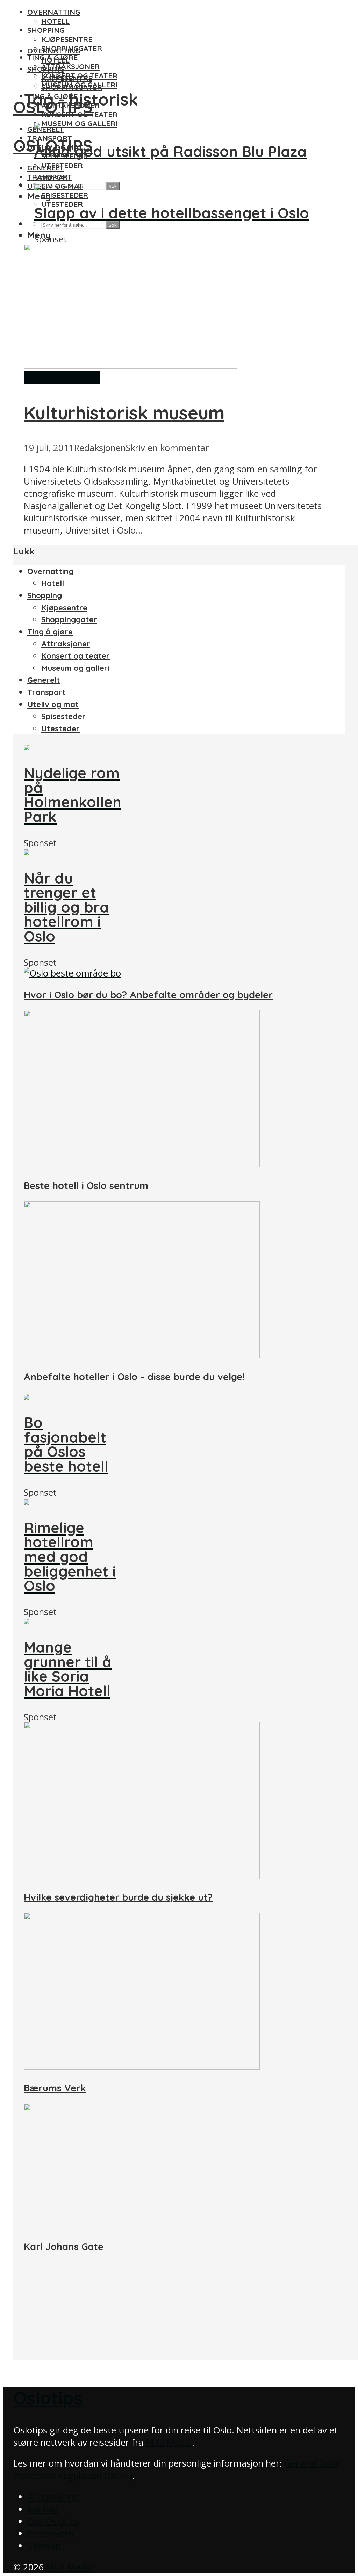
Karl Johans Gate (64, 2247)
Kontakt (43, 2509)
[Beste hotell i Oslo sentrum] (142, 1164)
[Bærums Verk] (142, 2066)
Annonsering (53, 2497)
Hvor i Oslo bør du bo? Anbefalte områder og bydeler (148, 995)
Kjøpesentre (67, 39)
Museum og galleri (79, 123)
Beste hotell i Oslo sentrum (86, 1185)
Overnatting (54, 12)
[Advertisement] (179, 2311)
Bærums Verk (55, 2088)
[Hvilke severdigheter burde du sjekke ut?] (142, 1876)
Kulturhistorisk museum (124, 413)
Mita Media (169, 2442)
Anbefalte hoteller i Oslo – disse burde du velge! (134, 1377)
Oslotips (48, 2398)
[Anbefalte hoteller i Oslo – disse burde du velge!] (142, 1355)
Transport (46, 692)
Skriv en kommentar (167, 448)
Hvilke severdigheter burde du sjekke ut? (118, 1897)
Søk (113, 186)
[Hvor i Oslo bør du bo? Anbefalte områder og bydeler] (72, 973)
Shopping (46, 30)
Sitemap (44, 2546)
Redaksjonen (100, 448)
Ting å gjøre (50, 632)
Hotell (55, 21)
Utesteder (62, 204)
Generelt (45, 129)
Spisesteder (65, 195)
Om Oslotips (53, 2521)
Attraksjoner (70, 66)
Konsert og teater (79, 114)
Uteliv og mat (55, 186)
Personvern (50, 2534)
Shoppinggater (72, 87)
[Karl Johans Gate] (131, 2225)
